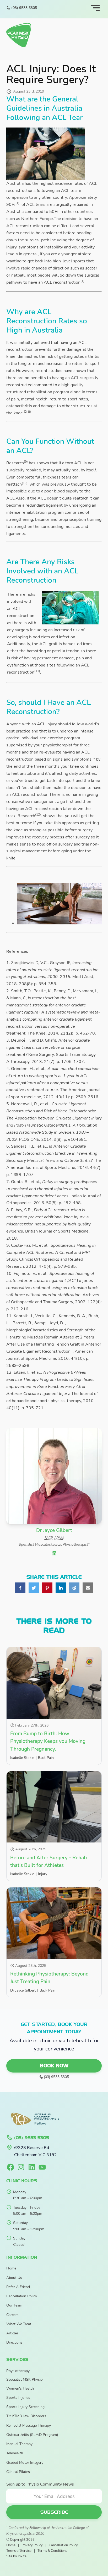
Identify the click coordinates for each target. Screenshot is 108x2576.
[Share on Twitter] (34, 1588)
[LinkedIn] (32, 2167)
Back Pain (46, 1758)
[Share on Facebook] (20, 1588)
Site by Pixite (16, 2556)
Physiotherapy (18, 2371)
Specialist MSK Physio (25, 2379)
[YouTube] (42, 2167)
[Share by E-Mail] (88, 1588)
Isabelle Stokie (22, 1758)
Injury (43, 1874)
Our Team (14, 2305)
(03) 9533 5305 (24, 8)
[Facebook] (10, 2167)
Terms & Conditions (52, 2551)
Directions (14, 2342)
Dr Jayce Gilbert (23, 1990)
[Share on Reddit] (74, 1588)
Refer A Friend (18, 2287)
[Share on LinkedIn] (61, 1588)
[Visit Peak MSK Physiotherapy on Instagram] (21, 2167)
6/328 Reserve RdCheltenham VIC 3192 (36, 2151)
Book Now (54, 2066)
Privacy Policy (32, 2545)
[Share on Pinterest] (47, 1588)
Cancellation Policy (22, 2296)
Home (11, 2268)
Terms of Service (19, 2551)
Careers (12, 2315)
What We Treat (19, 2324)
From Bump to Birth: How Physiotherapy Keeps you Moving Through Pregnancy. (48, 1741)
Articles (12, 2333)
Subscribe (54, 2512)
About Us (14, 2278)
